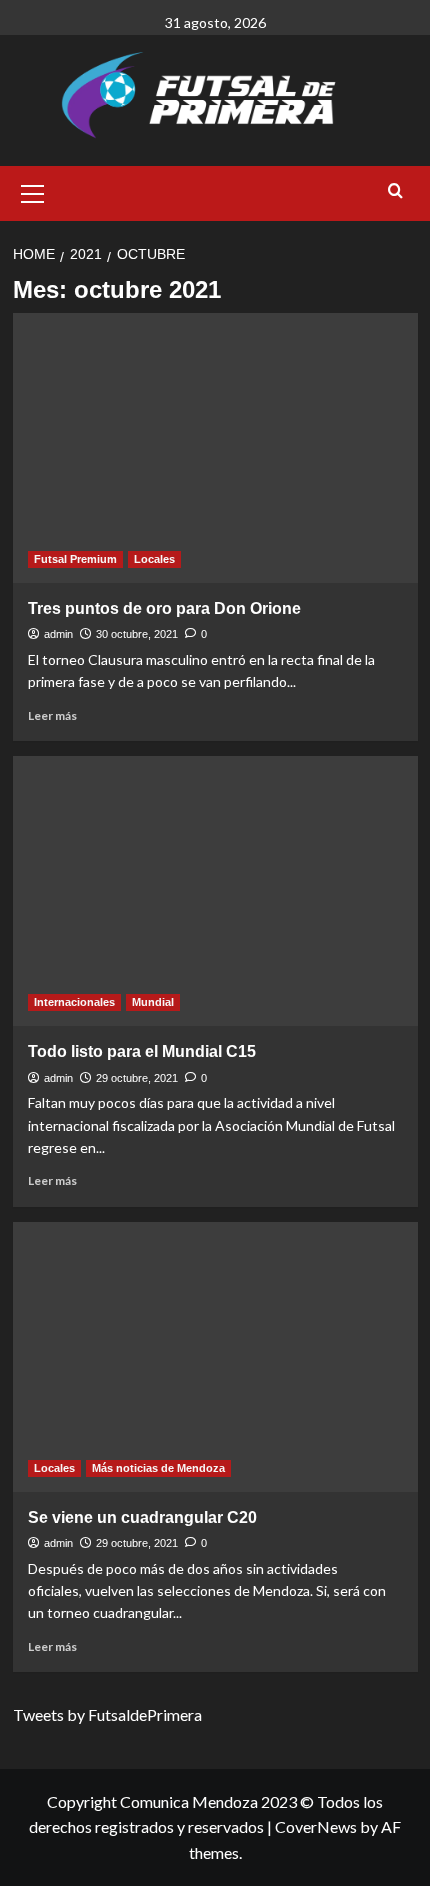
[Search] (395, 191)
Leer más (52, 715)
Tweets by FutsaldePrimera (107, 1714)
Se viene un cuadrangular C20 (142, 1517)
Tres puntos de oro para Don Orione (164, 608)
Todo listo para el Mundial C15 (142, 1051)
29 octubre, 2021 (137, 1078)
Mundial (153, 1002)
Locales (154, 559)
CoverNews (316, 1826)
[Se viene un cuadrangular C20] (215, 1357)
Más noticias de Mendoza (158, 1468)
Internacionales (74, 1002)
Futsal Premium (75, 559)
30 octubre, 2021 (137, 634)
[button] (33, 191)
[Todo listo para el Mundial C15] (215, 891)
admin (58, 634)
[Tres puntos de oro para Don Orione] (215, 448)
